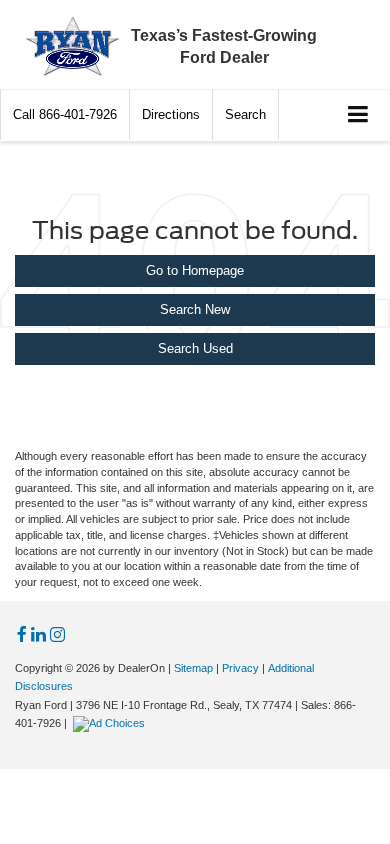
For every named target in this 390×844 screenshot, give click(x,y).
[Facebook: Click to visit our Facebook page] (22, 635)
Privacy (240, 668)
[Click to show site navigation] (358, 115)
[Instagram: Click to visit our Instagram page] (57, 635)
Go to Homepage (195, 270)
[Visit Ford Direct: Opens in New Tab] (111, 723)
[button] (65, 114)
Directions (171, 114)
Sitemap (193, 668)
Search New (195, 309)
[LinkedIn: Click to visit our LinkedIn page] (38, 635)
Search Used (195, 348)
